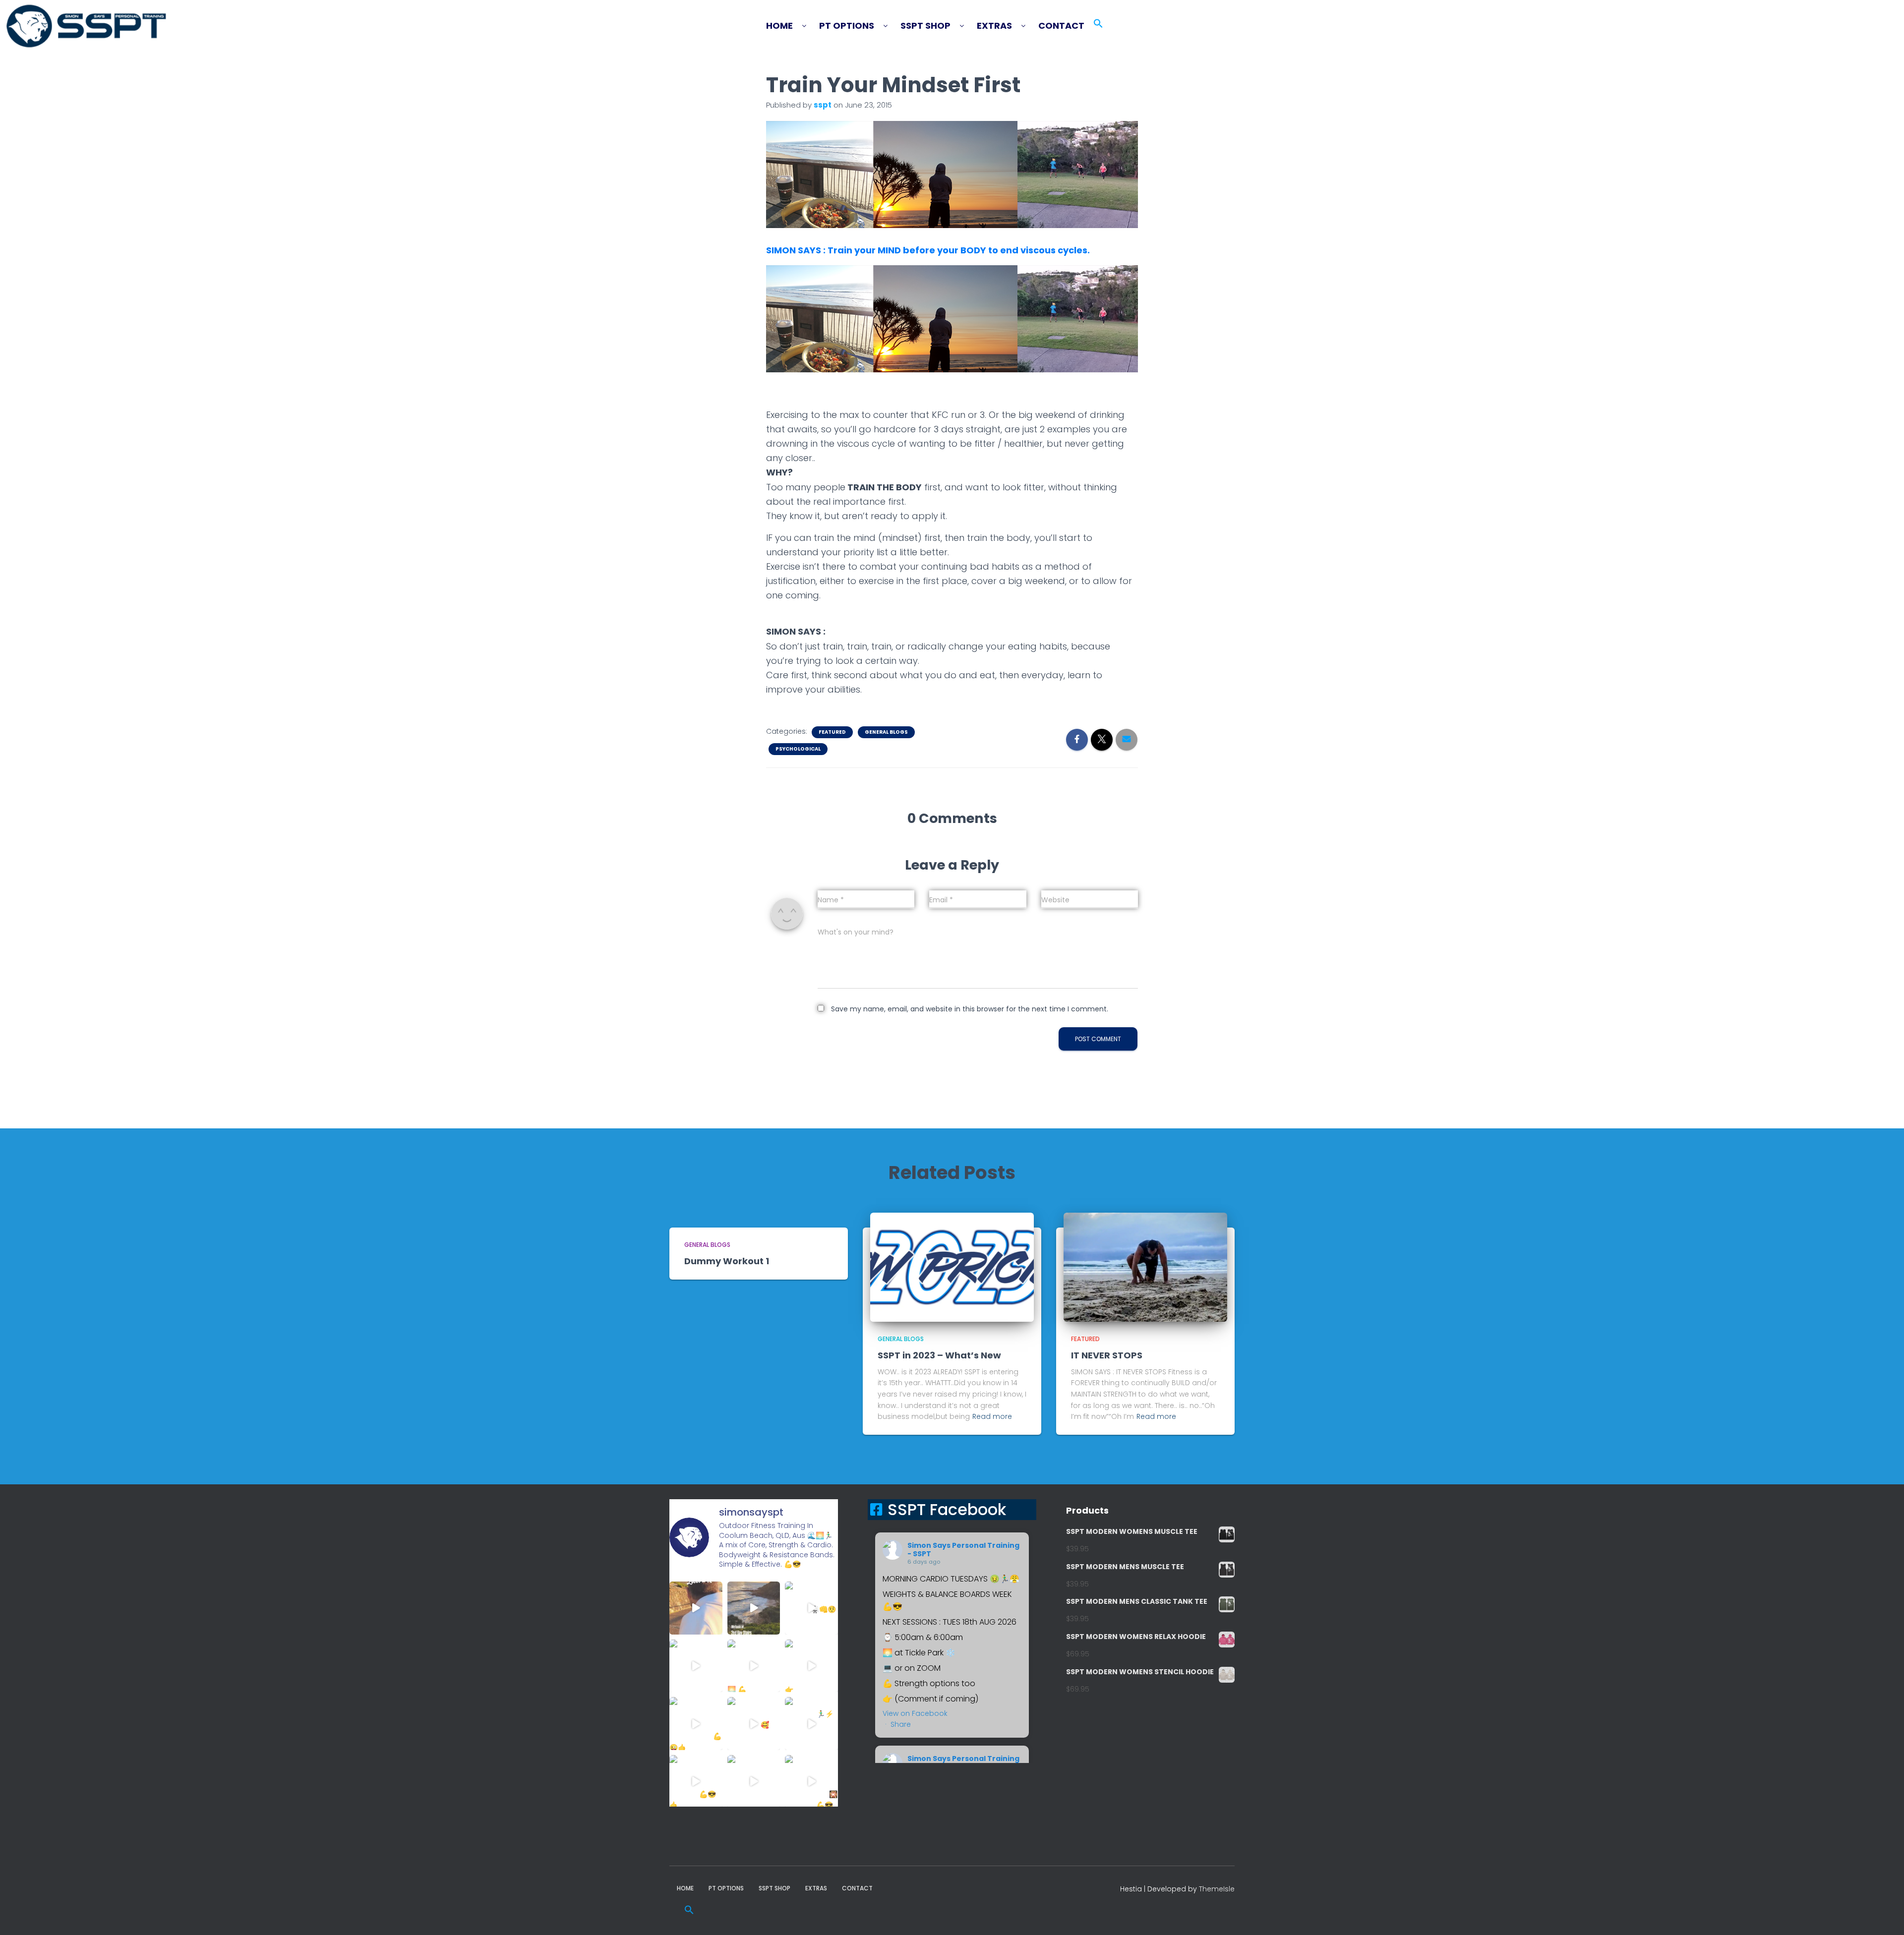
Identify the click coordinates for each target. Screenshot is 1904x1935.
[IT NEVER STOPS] (1145, 1267)
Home (779, 26)
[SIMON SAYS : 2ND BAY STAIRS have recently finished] (754, 1608)
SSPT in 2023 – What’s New (939, 1355)
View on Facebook (915, 1713)
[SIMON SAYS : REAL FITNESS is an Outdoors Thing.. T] (696, 1666)
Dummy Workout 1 (727, 1261)
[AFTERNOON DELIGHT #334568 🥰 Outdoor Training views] (754, 1724)
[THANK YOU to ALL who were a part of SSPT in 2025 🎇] (811, 1782)
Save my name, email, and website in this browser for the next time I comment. (970, 1009)
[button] (791, 26)
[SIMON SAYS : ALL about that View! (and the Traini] (696, 1782)
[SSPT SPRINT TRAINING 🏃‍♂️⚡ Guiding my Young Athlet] (811, 1724)
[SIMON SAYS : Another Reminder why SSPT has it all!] (811, 1666)
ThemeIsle (1217, 1889)
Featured (832, 732)
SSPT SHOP (925, 26)
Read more (992, 1416)
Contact (1061, 26)
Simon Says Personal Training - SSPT (963, 1550)
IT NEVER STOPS (1107, 1355)
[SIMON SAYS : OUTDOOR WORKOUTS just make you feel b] (754, 1782)
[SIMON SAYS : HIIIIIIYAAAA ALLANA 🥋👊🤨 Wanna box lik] (811, 1608)
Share (901, 1724)
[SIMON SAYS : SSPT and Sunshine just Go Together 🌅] (754, 1666)
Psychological (798, 749)
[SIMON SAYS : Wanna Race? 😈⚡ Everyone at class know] (696, 1608)
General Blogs (886, 732)
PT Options (847, 26)
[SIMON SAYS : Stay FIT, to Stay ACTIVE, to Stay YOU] (696, 1724)
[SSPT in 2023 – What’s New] (952, 1267)
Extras (994, 26)
